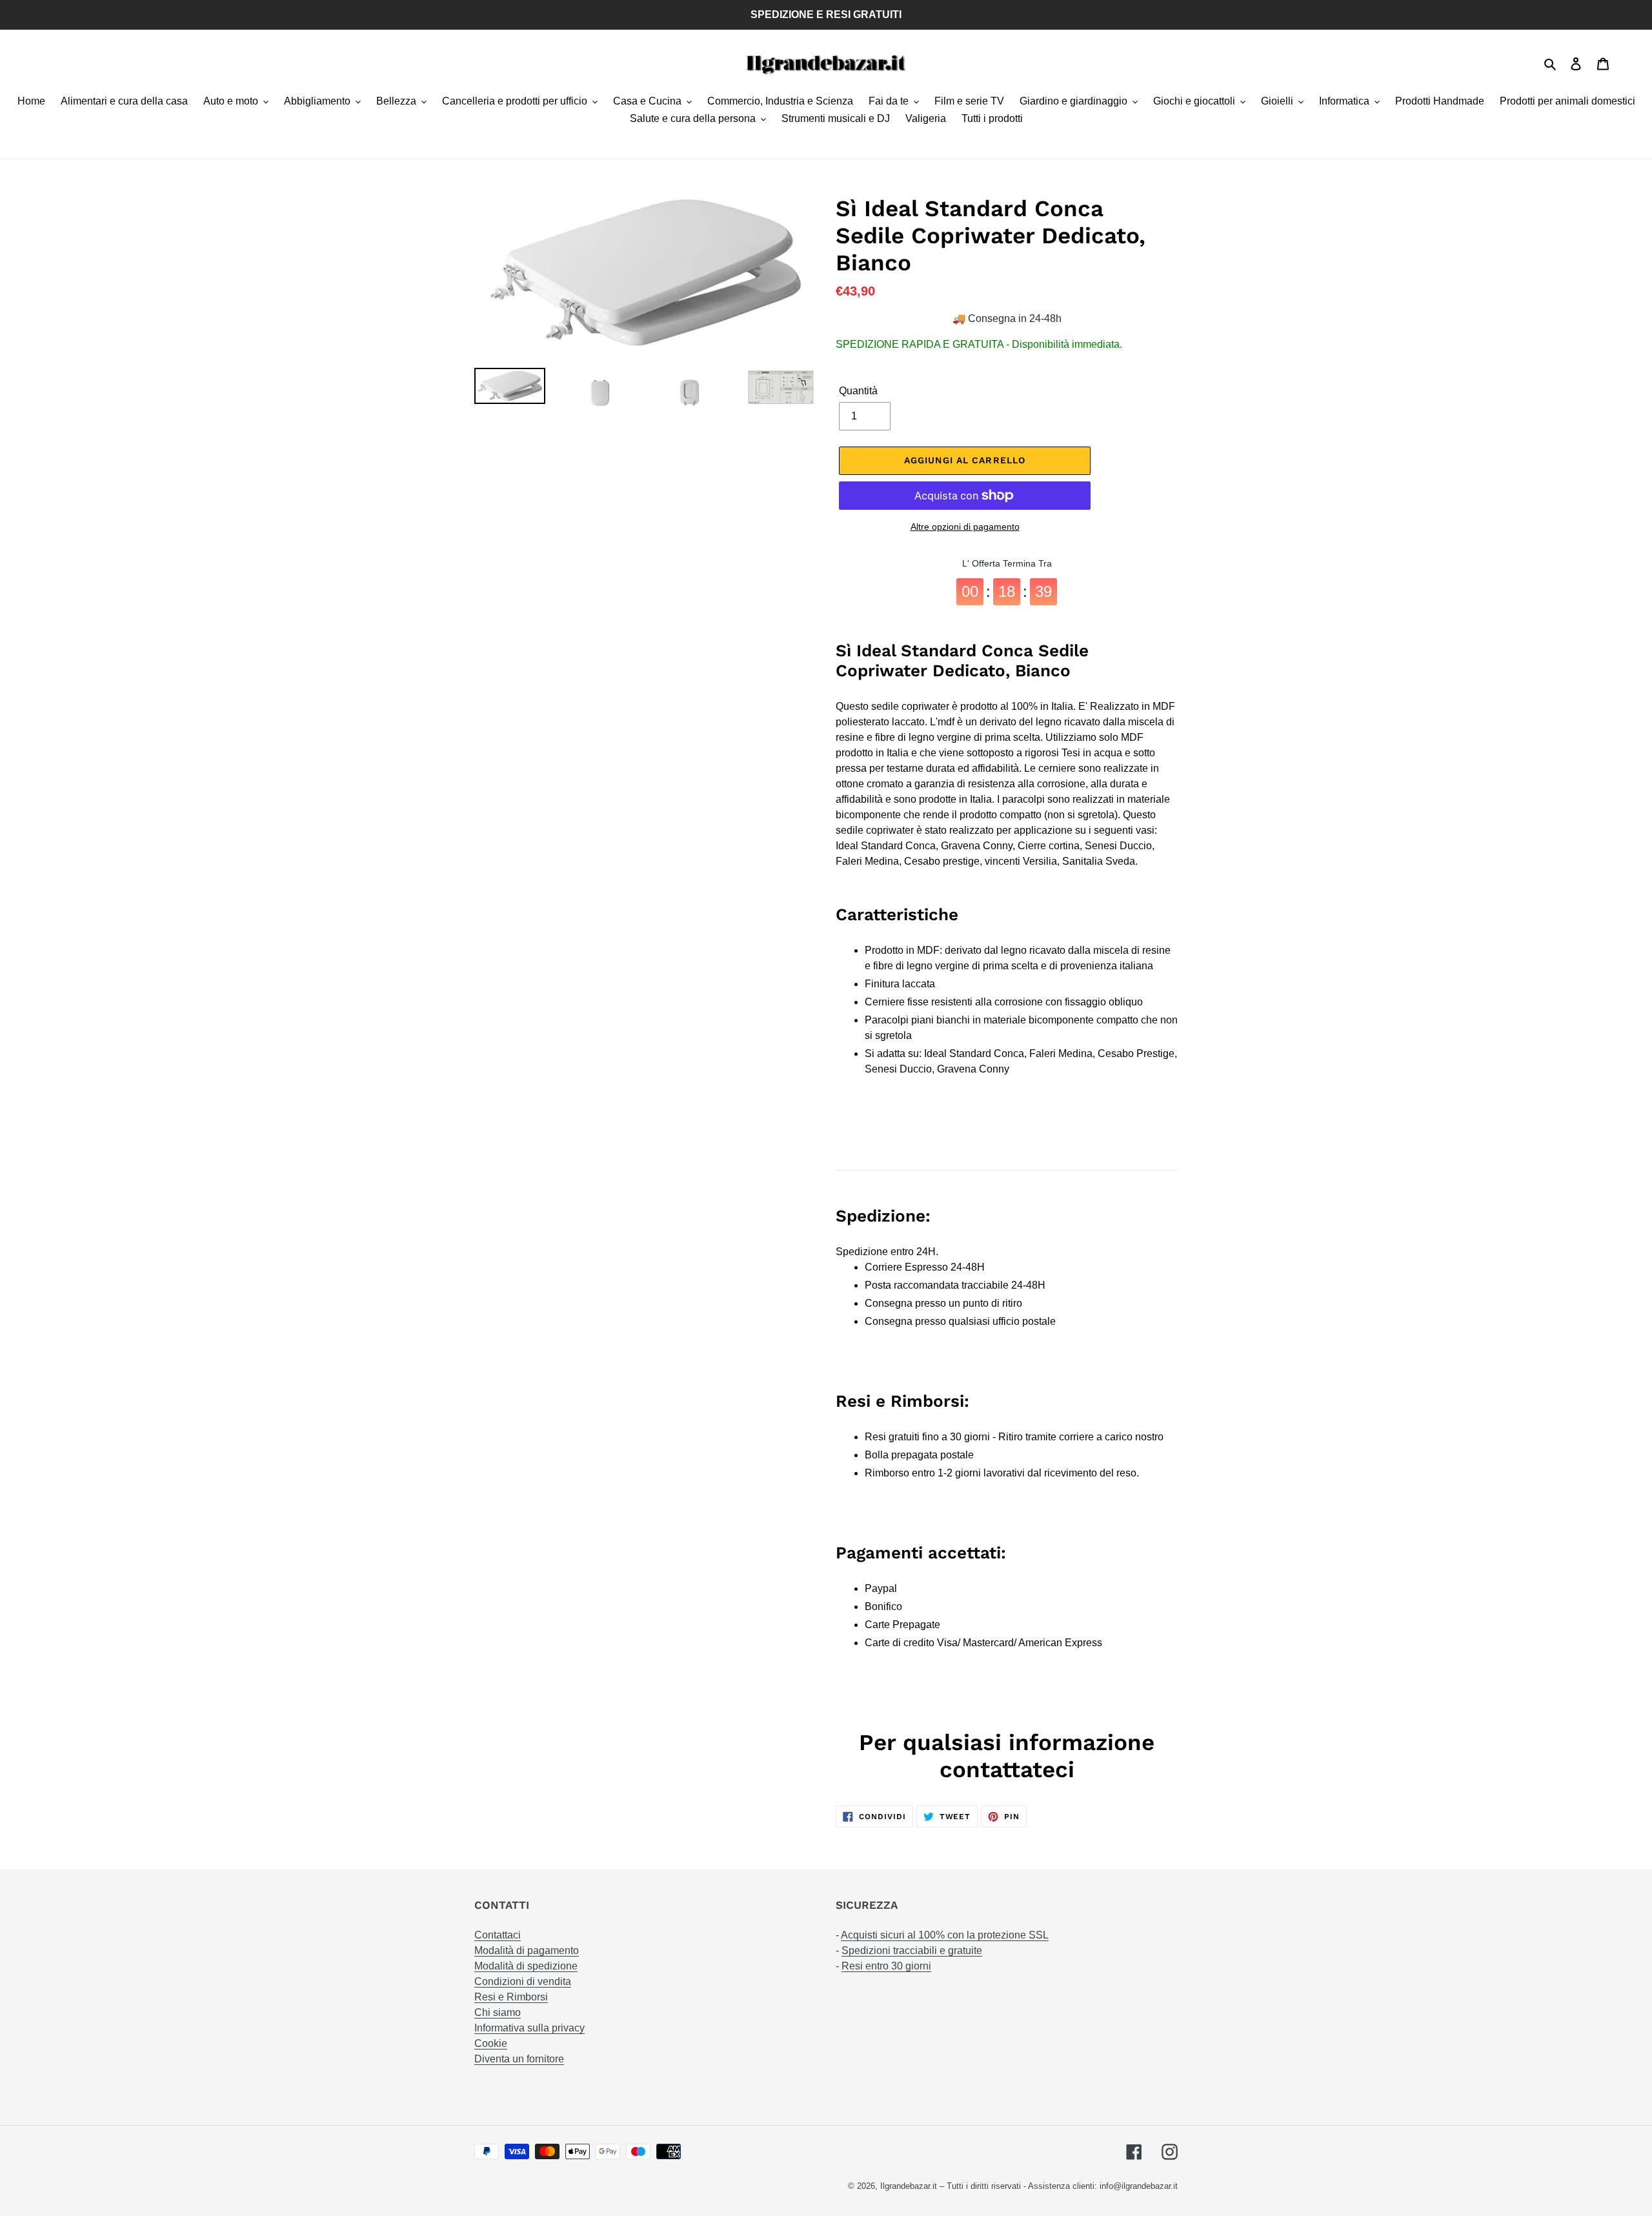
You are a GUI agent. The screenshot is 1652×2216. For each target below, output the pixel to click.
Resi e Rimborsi (511, 1997)
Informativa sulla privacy (529, 2028)
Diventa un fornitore (519, 2059)
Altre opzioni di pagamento (965, 527)
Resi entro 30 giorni (886, 1966)
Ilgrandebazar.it (909, 2186)
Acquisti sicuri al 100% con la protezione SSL (945, 1935)
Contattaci (498, 1935)
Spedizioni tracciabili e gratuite (912, 1950)
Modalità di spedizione (526, 1966)
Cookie (491, 2043)
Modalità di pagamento (527, 1950)
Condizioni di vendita (523, 1981)
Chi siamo (498, 2012)
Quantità (858, 391)
